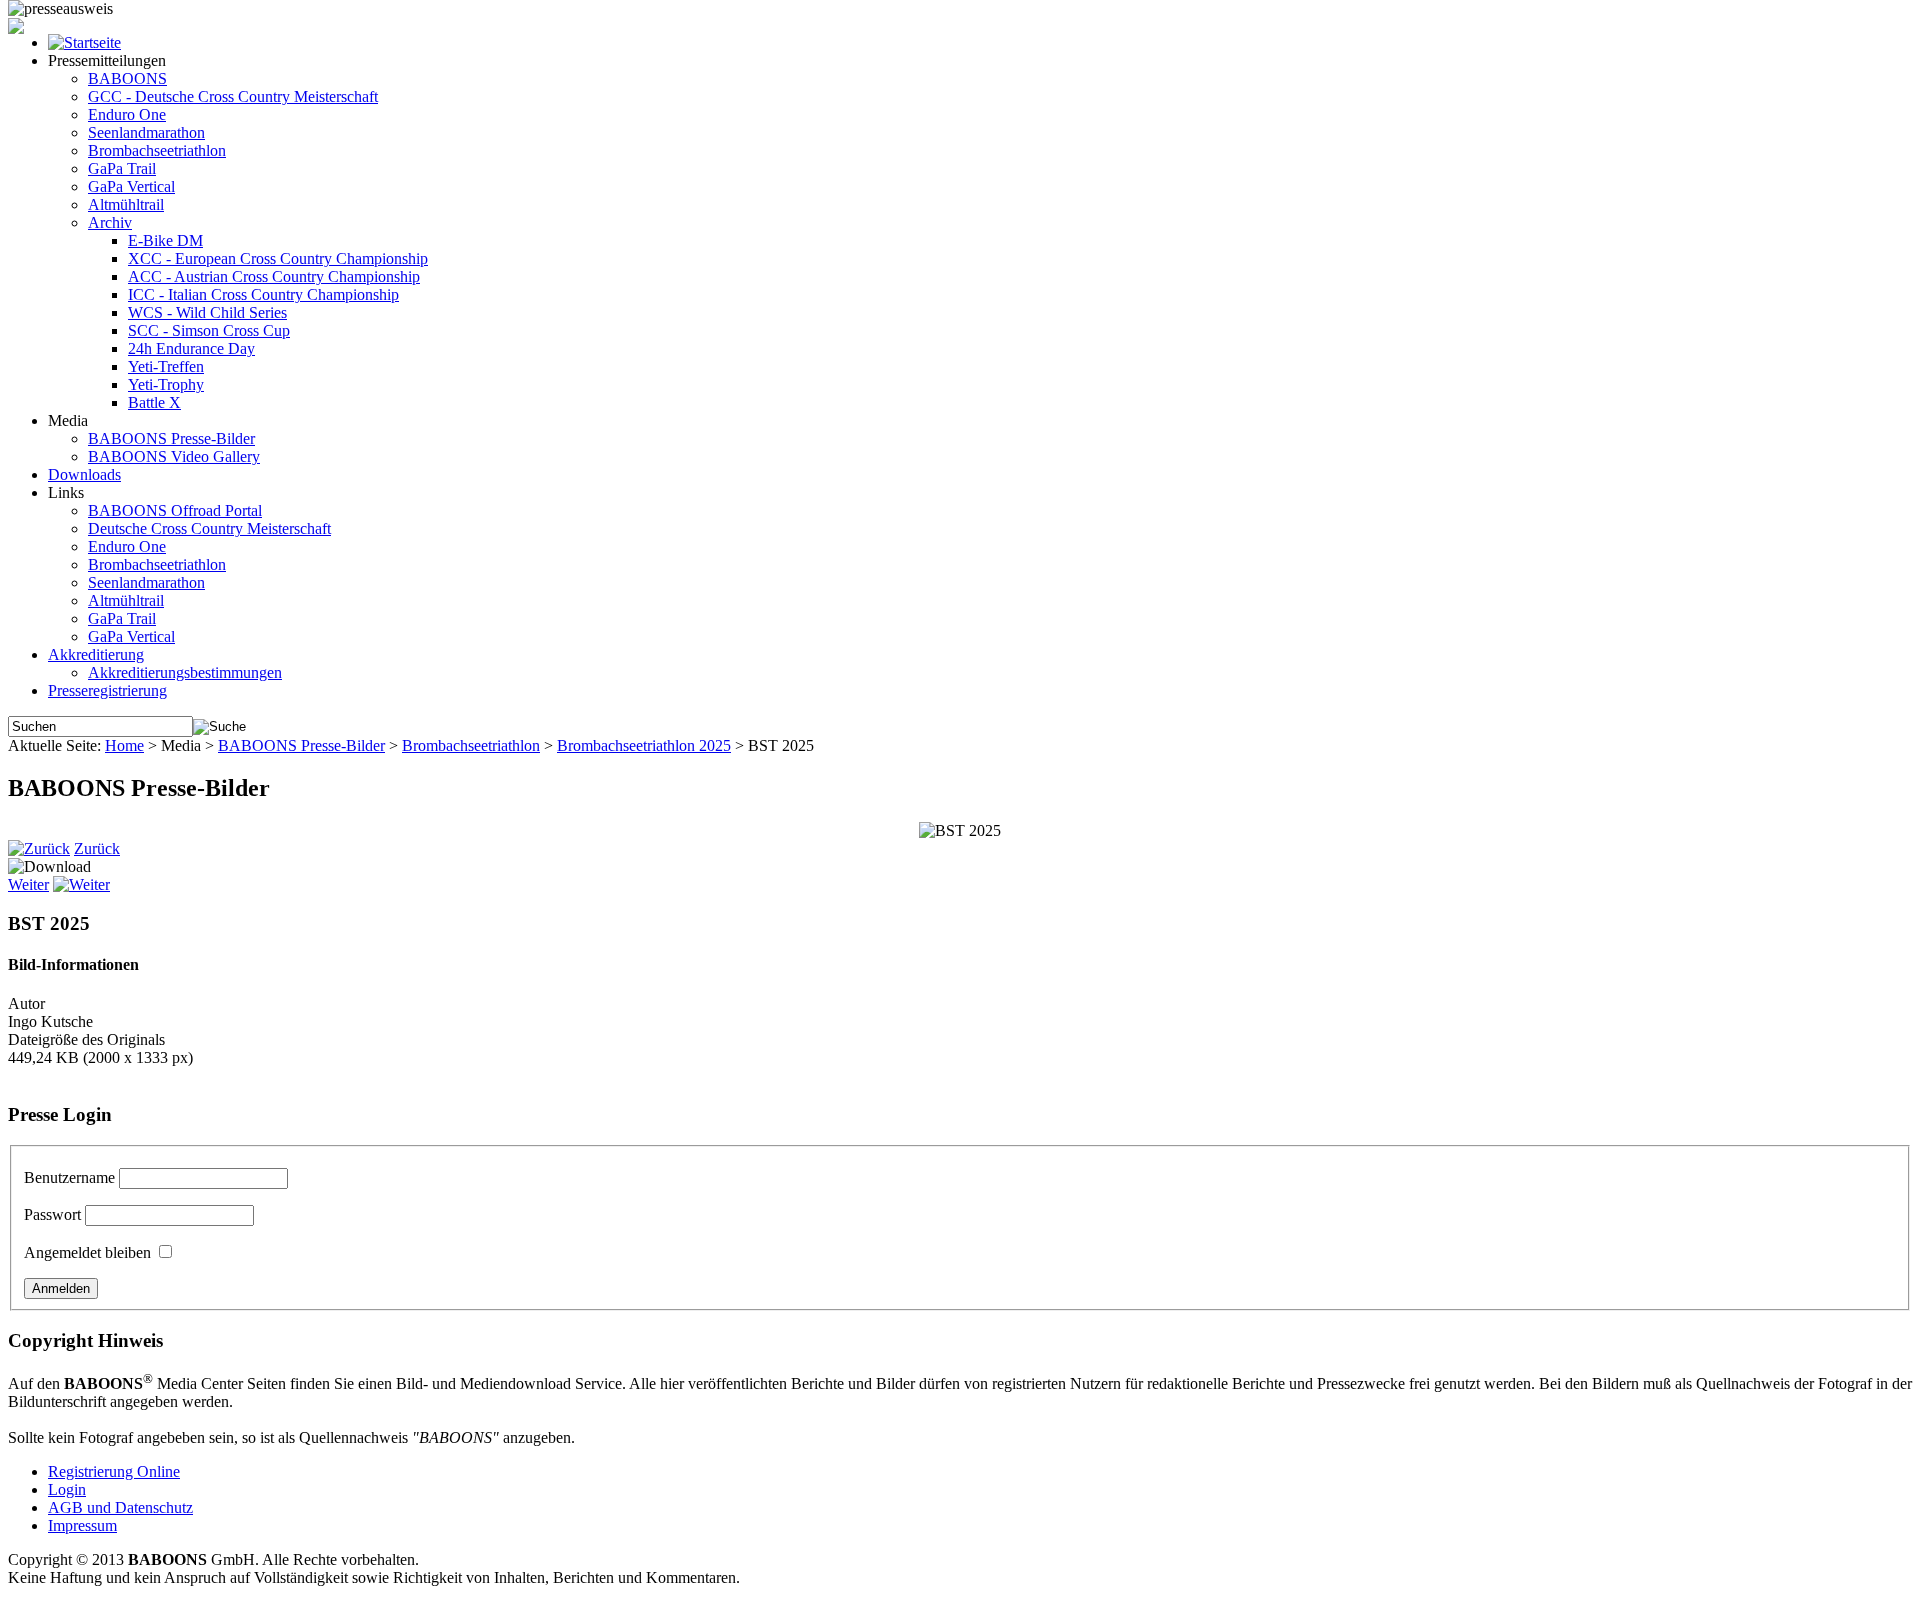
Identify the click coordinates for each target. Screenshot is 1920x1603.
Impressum (82, 1525)
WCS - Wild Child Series (207, 312)
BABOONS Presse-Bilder (171, 438)
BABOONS (127, 78)
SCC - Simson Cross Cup (209, 330)
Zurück (97, 848)
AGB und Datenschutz (120, 1507)
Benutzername (69, 1177)
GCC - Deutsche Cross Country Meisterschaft (233, 96)
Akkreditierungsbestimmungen (185, 672)
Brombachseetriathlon (157, 150)
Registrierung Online (114, 1471)
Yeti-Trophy (166, 384)
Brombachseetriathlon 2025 (644, 745)
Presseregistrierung (107, 690)
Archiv (110, 222)
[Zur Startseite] (84, 42)
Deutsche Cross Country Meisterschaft (209, 528)
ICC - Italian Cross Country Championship (263, 294)
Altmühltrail (126, 204)
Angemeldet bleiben (87, 1252)
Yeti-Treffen (166, 366)
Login (67, 1489)
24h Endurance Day (191, 348)
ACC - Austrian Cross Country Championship (274, 276)
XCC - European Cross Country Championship (278, 258)
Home (124, 745)
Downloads (84, 474)
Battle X (154, 402)
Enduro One (127, 114)
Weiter (28, 884)
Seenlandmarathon (146, 132)
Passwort (52, 1214)
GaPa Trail (122, 168)
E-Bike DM (165, 240)
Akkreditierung (96, 654)
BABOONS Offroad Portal (175, 510)
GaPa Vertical (131, 186)
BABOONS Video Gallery (174, 456)
